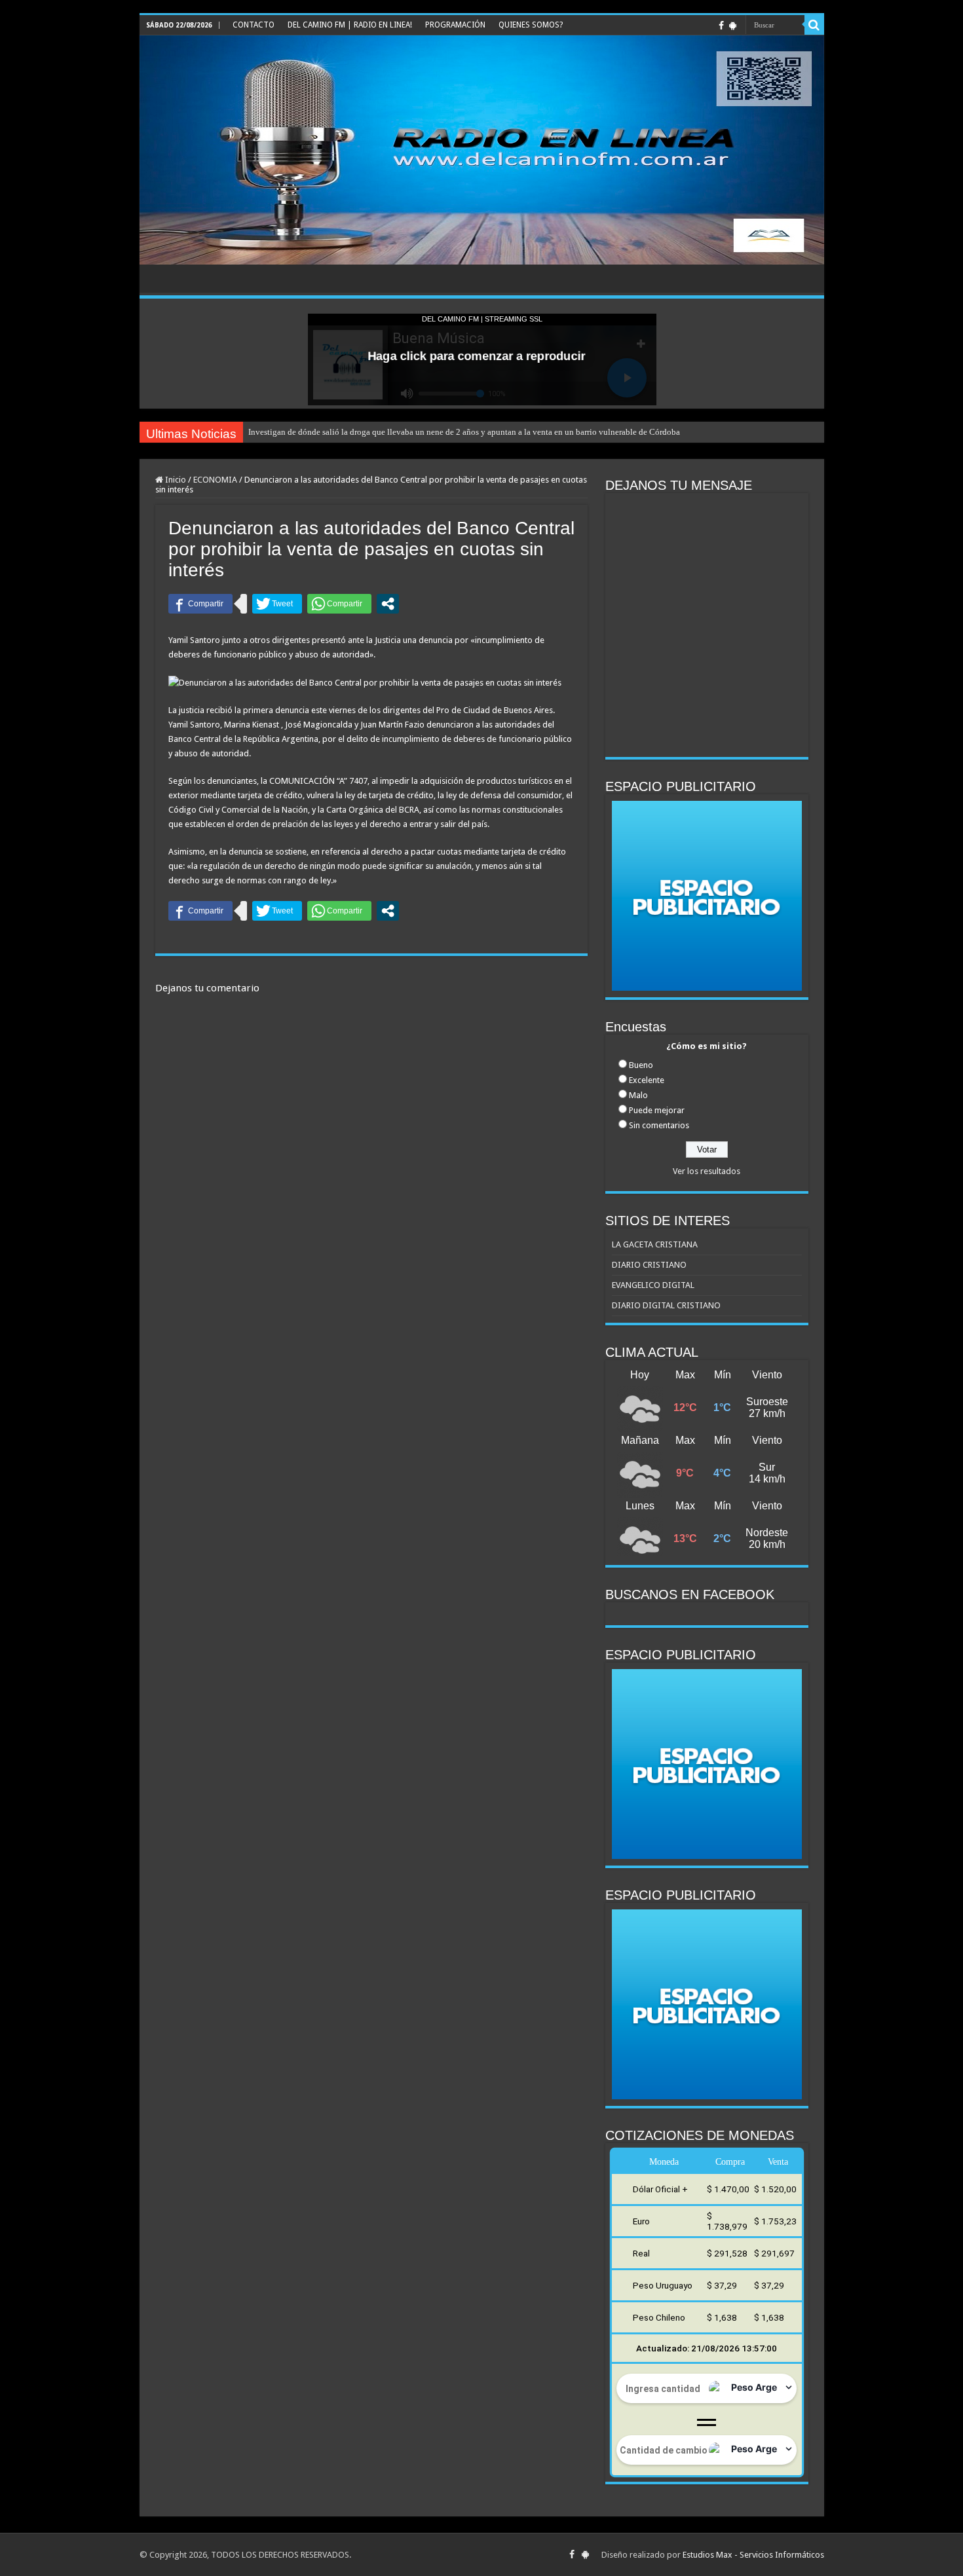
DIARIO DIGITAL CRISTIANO (666, 1305)
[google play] (733, 26)
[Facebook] (721, 26)
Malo (638, 1095)
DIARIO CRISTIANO (649, 1265)
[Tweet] (277, 604)
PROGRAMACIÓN (455, 25)
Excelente (647, 1080)
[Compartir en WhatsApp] (339, 604)
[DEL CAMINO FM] (482, 150)
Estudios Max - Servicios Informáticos (753, 2555)
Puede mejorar (657, 1110)
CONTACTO (254, 25)
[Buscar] (814, 25)
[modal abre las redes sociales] (388, 604)
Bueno (641, 1065)
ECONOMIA (215, 480)
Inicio (175, 480)
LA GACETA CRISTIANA (655, 1244)
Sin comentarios (659, 1125)
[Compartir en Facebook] (200, 604)
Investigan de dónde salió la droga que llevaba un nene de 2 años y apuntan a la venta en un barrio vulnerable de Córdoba (464, 432)
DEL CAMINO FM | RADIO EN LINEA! (350, 25)
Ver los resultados (707, 1171)
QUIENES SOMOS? (531, 25)
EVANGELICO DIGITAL (653, 1285)
